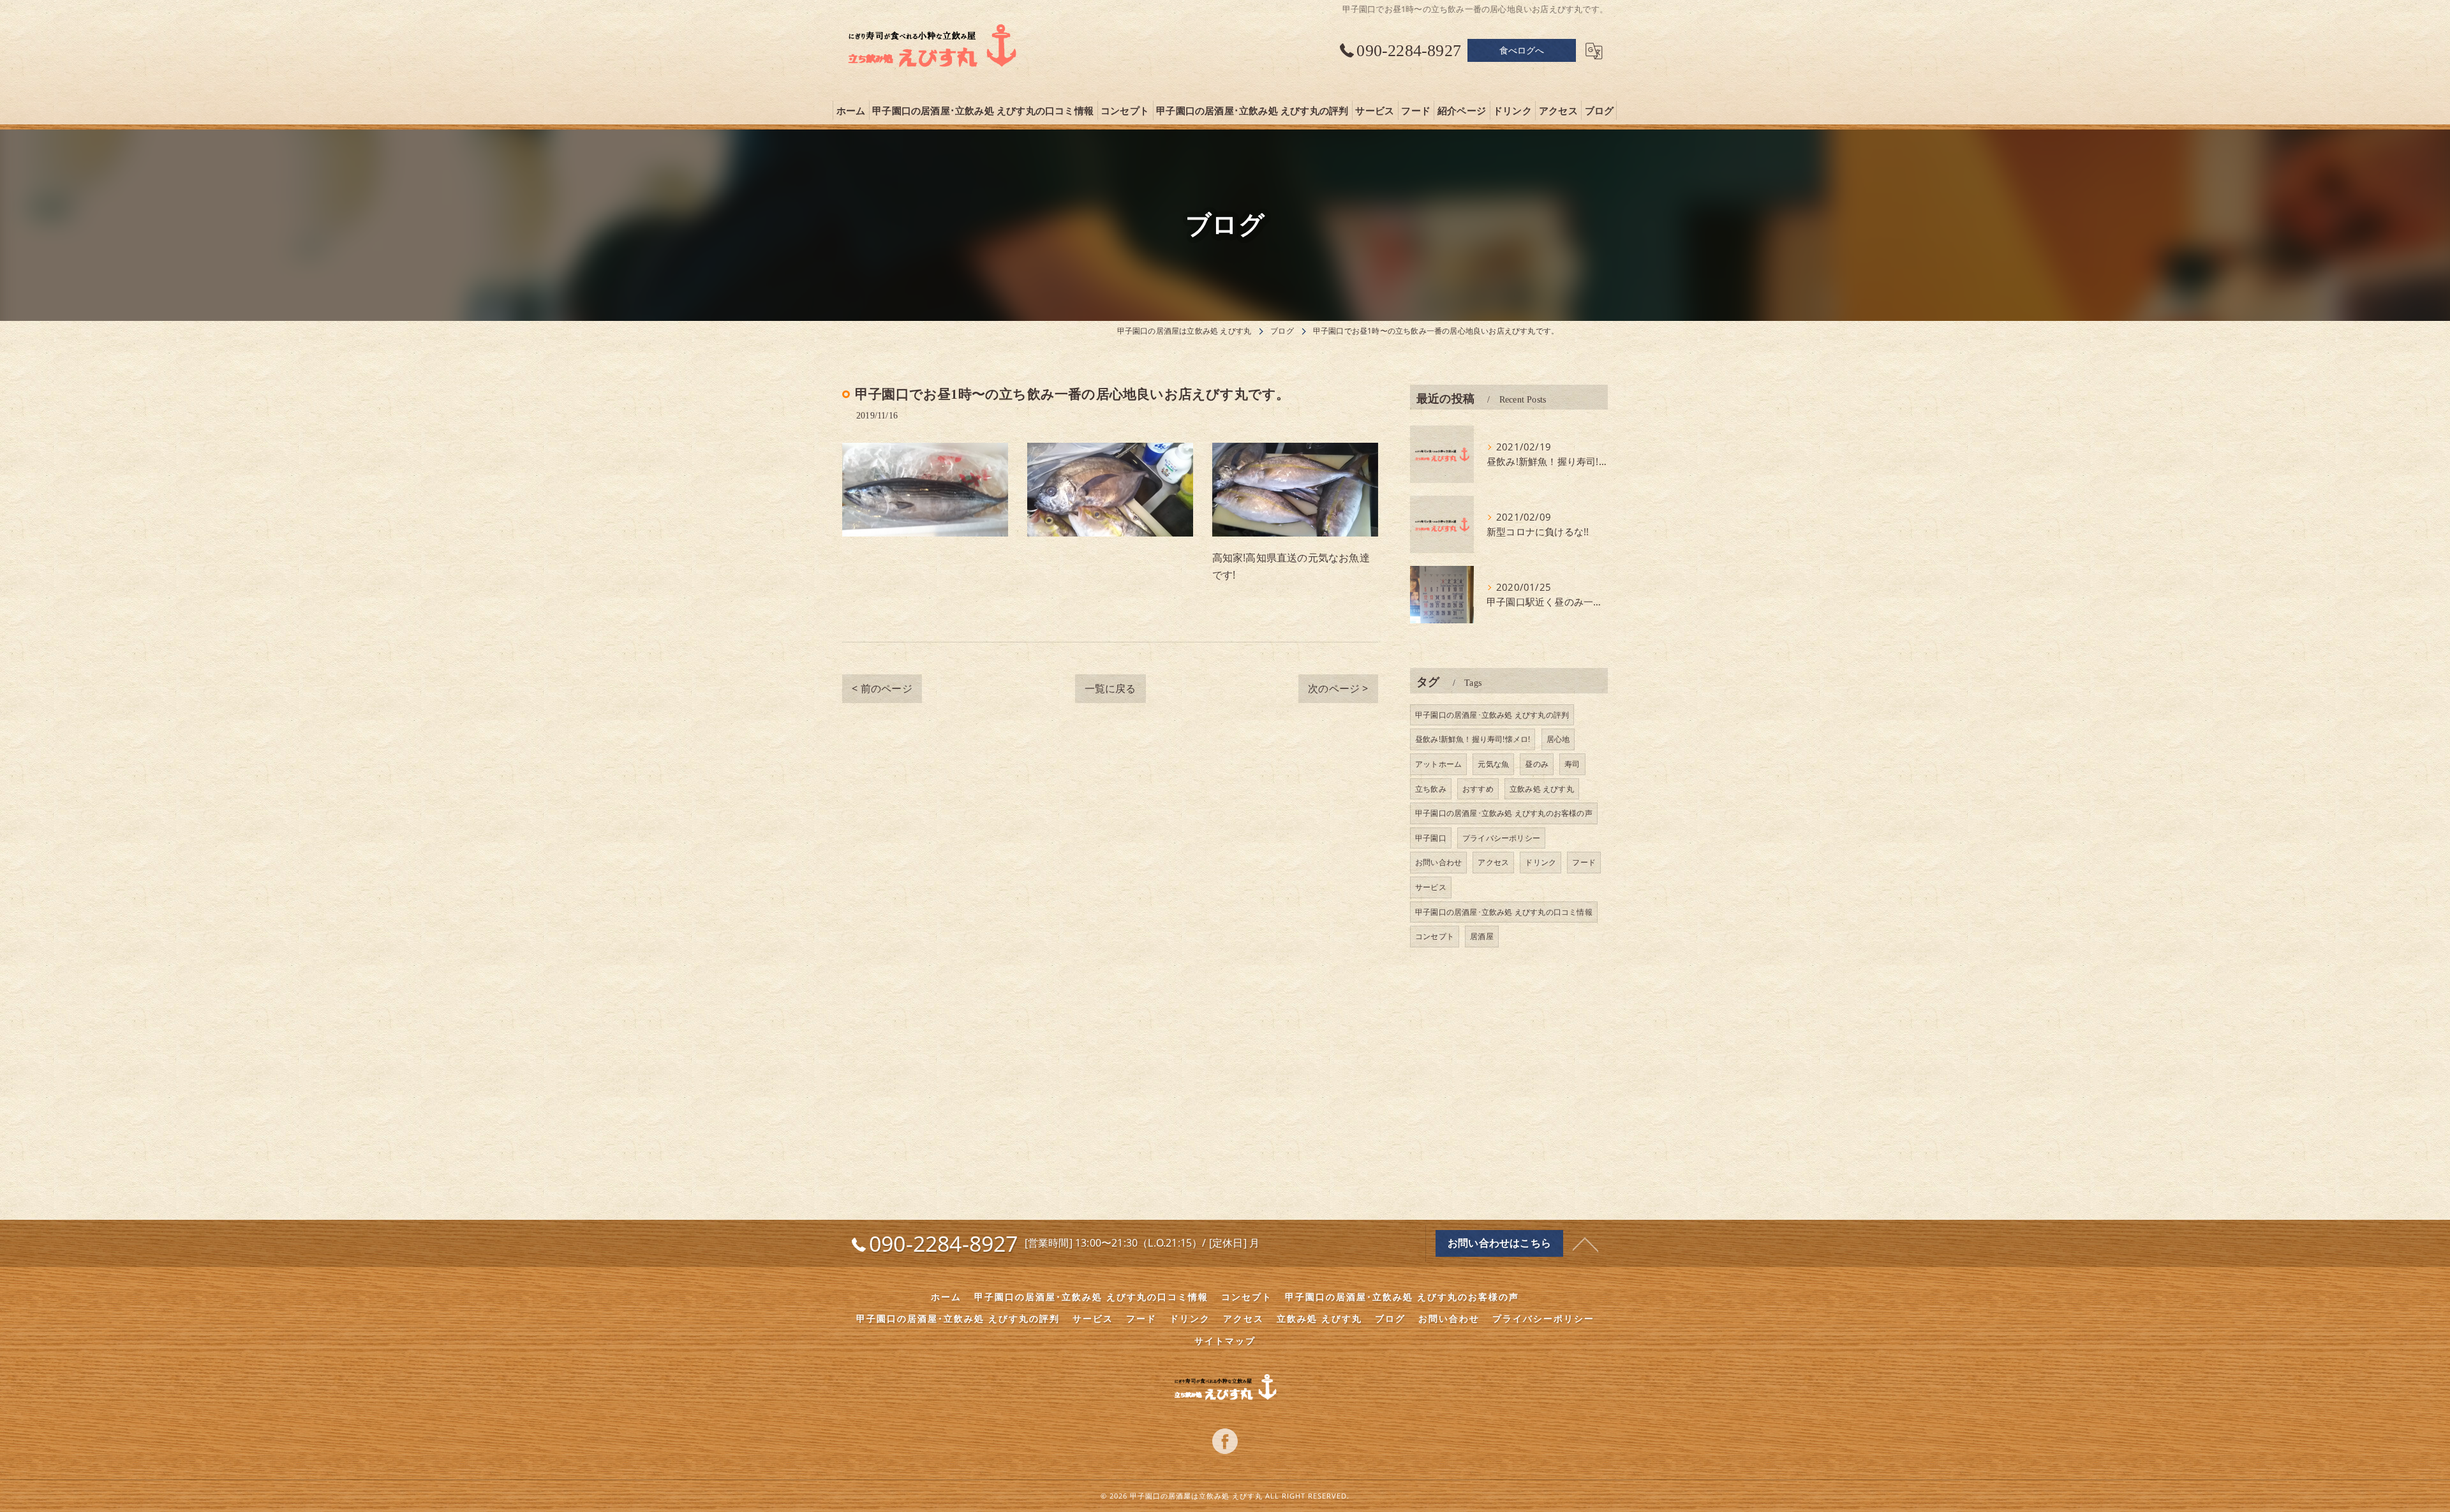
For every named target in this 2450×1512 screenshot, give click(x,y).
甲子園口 (1431, 838)
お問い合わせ (1438, 862)
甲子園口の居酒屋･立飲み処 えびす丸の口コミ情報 (1504, 912)
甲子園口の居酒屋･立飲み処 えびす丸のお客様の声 (1504, 813)
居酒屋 (1482, 936)
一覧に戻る (1110, 688)
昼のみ (1537, 764)
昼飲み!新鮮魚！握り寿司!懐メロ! (1473, 739)
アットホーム (1438, 764)
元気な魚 (1493, 764)
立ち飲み (1431, 789)
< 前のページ (882, 688)
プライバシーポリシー (1501, 838)
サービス (1431, 887)
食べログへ (1522, 50)
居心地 (1558, 739)
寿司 (1572, 764)
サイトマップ (1225, 1341)
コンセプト (1435, 936)
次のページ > (1338, 688)
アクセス (1493, 862)
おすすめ (1478, 789)
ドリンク (1541, 862)
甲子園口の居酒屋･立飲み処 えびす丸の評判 (1492, 715)
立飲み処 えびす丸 (1542, 789)
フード (1584, 862)
